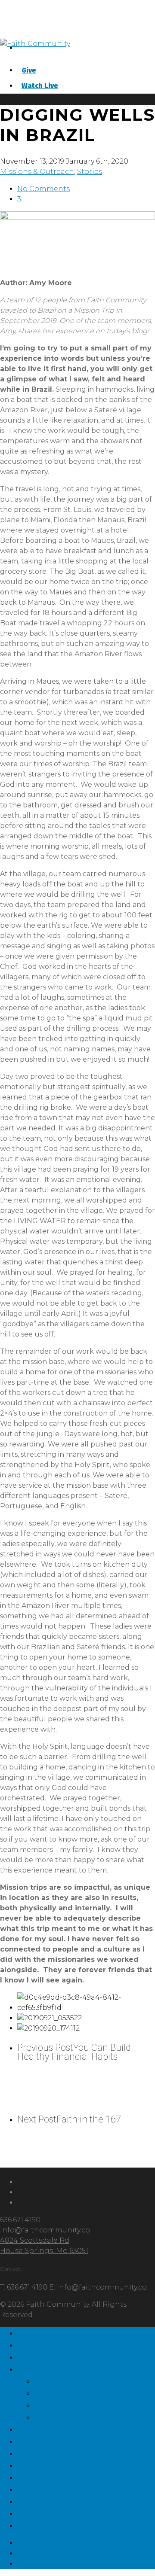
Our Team (65, 2380)
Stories (90, 172)
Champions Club (68, 2452)
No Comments (43, 189)
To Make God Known (81, 2332)
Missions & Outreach (37, 172)
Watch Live (40, 86)
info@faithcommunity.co (45, 2230)
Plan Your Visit (61, 2356)
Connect (43, 2464)
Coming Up (51, 2476)
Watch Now (53, 2488)
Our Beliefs (68, 2404)
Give (29, 70)
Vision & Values (81, 2392)
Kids (30, 2428)
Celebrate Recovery (76, 2512)
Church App (54, 2500)
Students (45, 2440)
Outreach (63, 2416)
